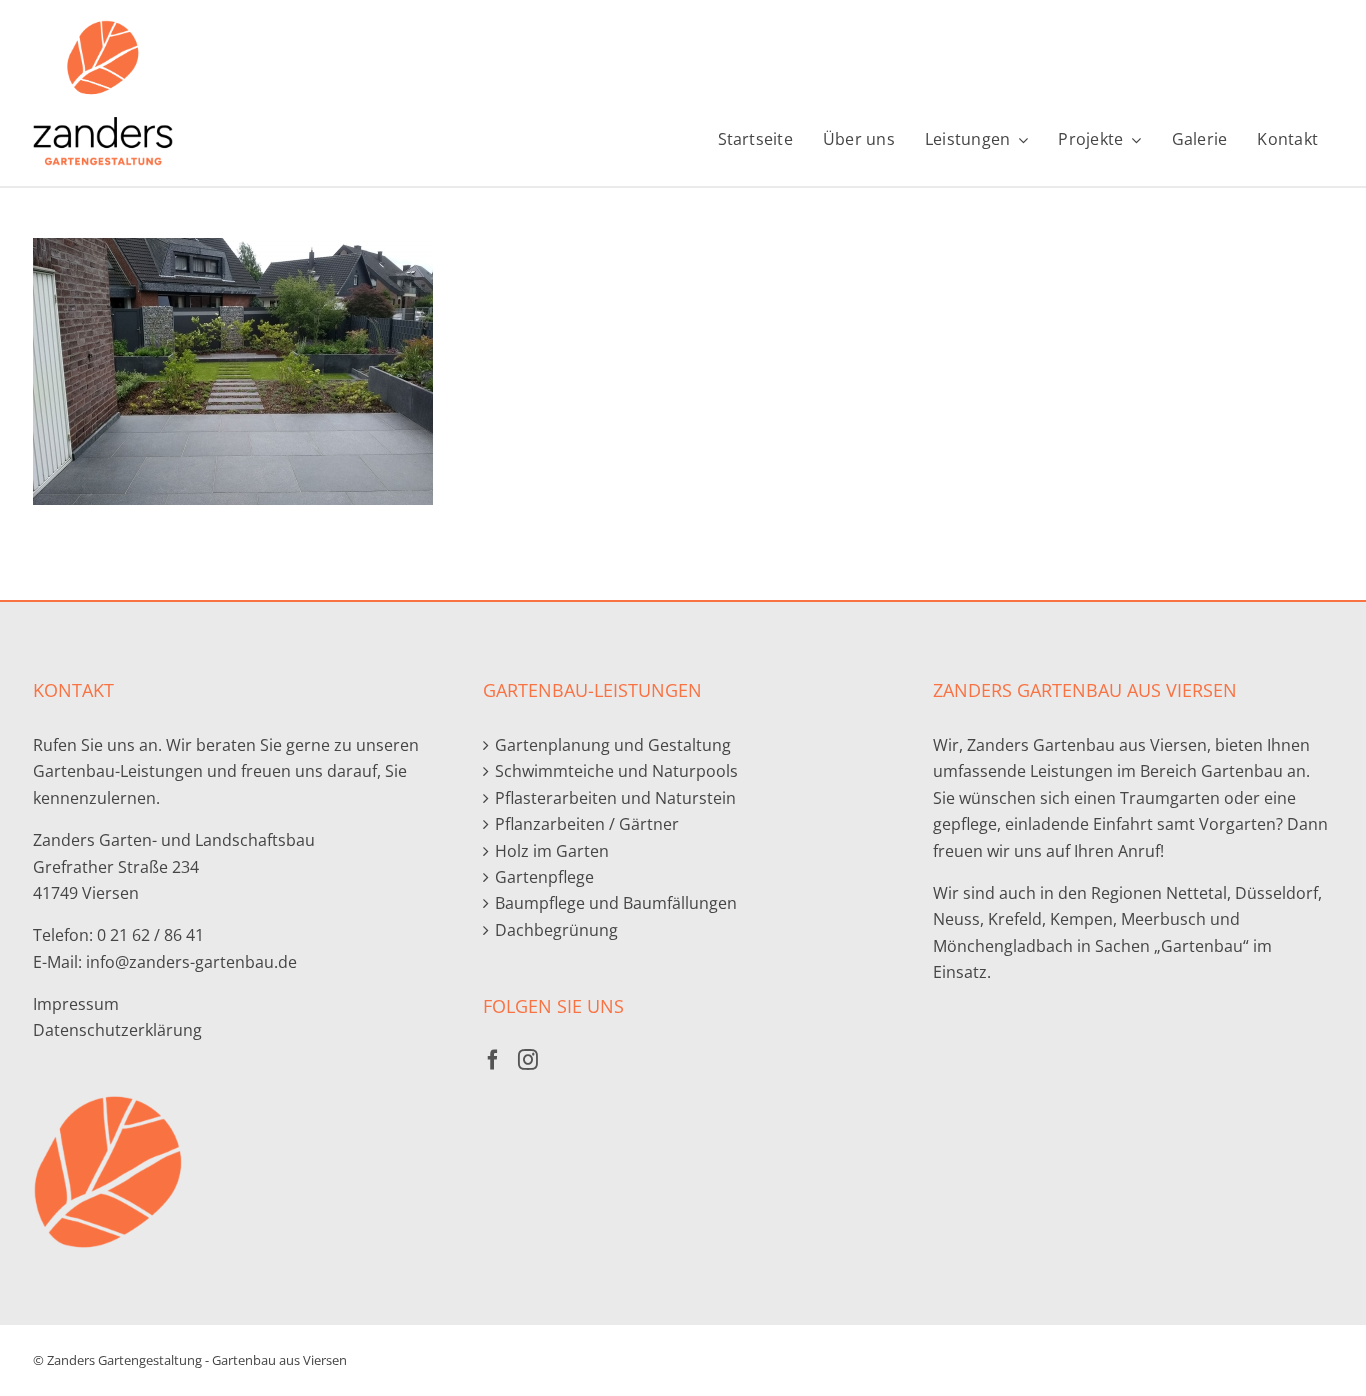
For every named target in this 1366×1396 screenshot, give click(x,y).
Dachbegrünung (556, 930)
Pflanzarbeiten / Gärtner (587, 824)
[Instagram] (528, 1060)
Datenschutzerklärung (117, 1030)
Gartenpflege (544, 877)
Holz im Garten (552, 851)
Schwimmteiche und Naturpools (616, 771)
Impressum (76, 1004)
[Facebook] (493, 1060)
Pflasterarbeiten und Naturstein (615, 798)
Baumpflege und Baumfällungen (616, 903)
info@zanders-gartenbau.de (191, 962)
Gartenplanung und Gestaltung (613, 745)
